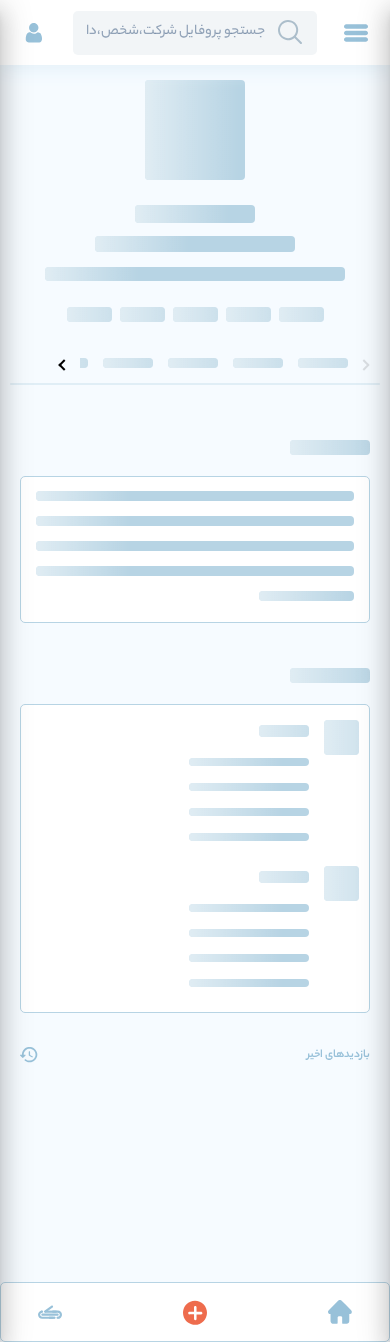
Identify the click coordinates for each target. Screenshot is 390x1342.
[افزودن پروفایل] (195, 1312)
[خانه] (340, 1312)
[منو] (356, 33)
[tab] (323, 365)
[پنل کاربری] (34, 33)
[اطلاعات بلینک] (50, 1312)
